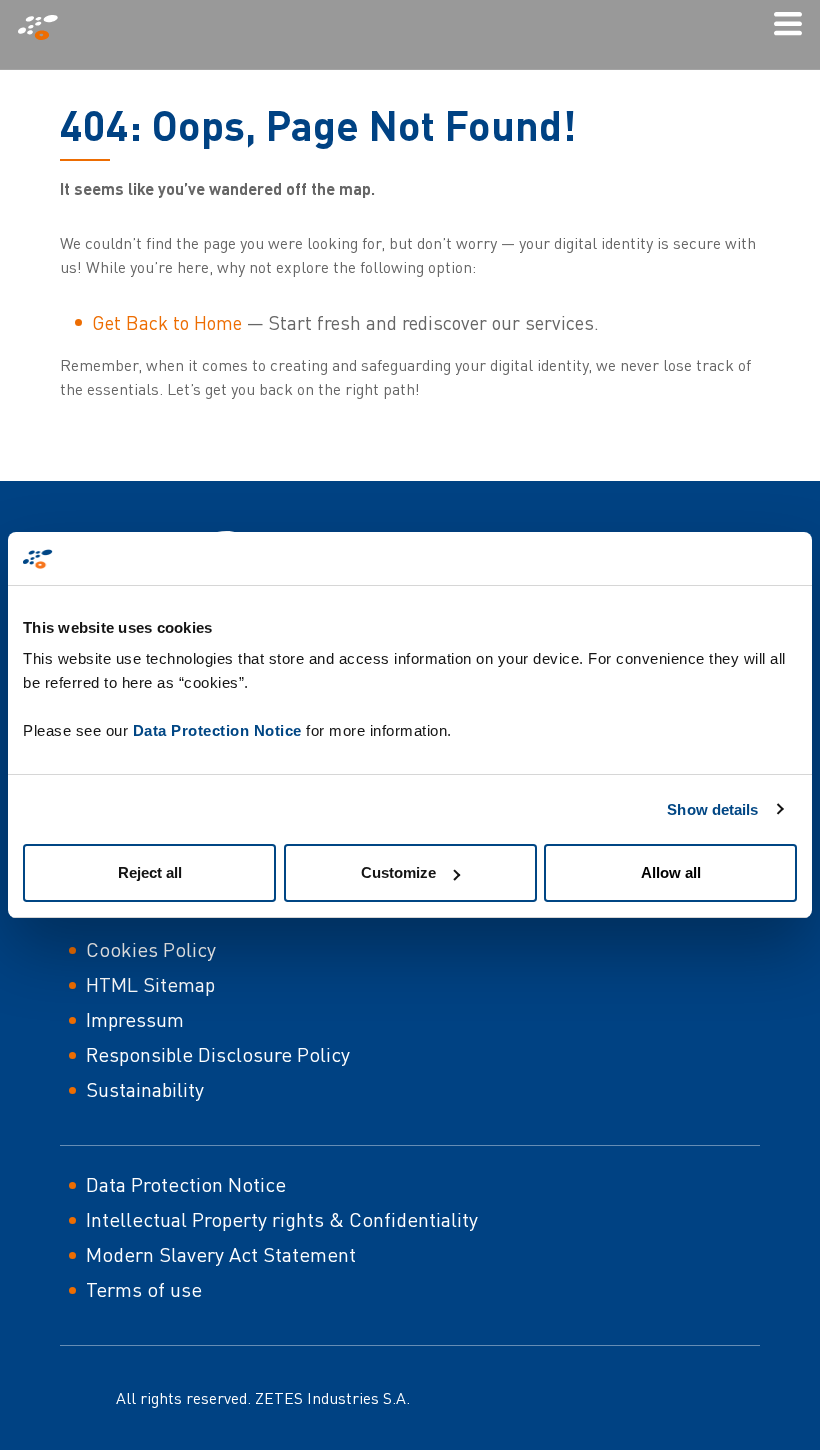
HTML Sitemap (150, 984)
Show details (712, 809)
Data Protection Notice (217, 730)
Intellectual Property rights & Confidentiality (282, 1219)
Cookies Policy (151, 949)
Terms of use (144, 1289)
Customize (398, 872)
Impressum (135, 1019)
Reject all (150, 872)
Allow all (671, 872)
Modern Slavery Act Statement (221, 1254)
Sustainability (145, 1089)
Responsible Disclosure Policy (218, 1054)
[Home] (46, 27)
